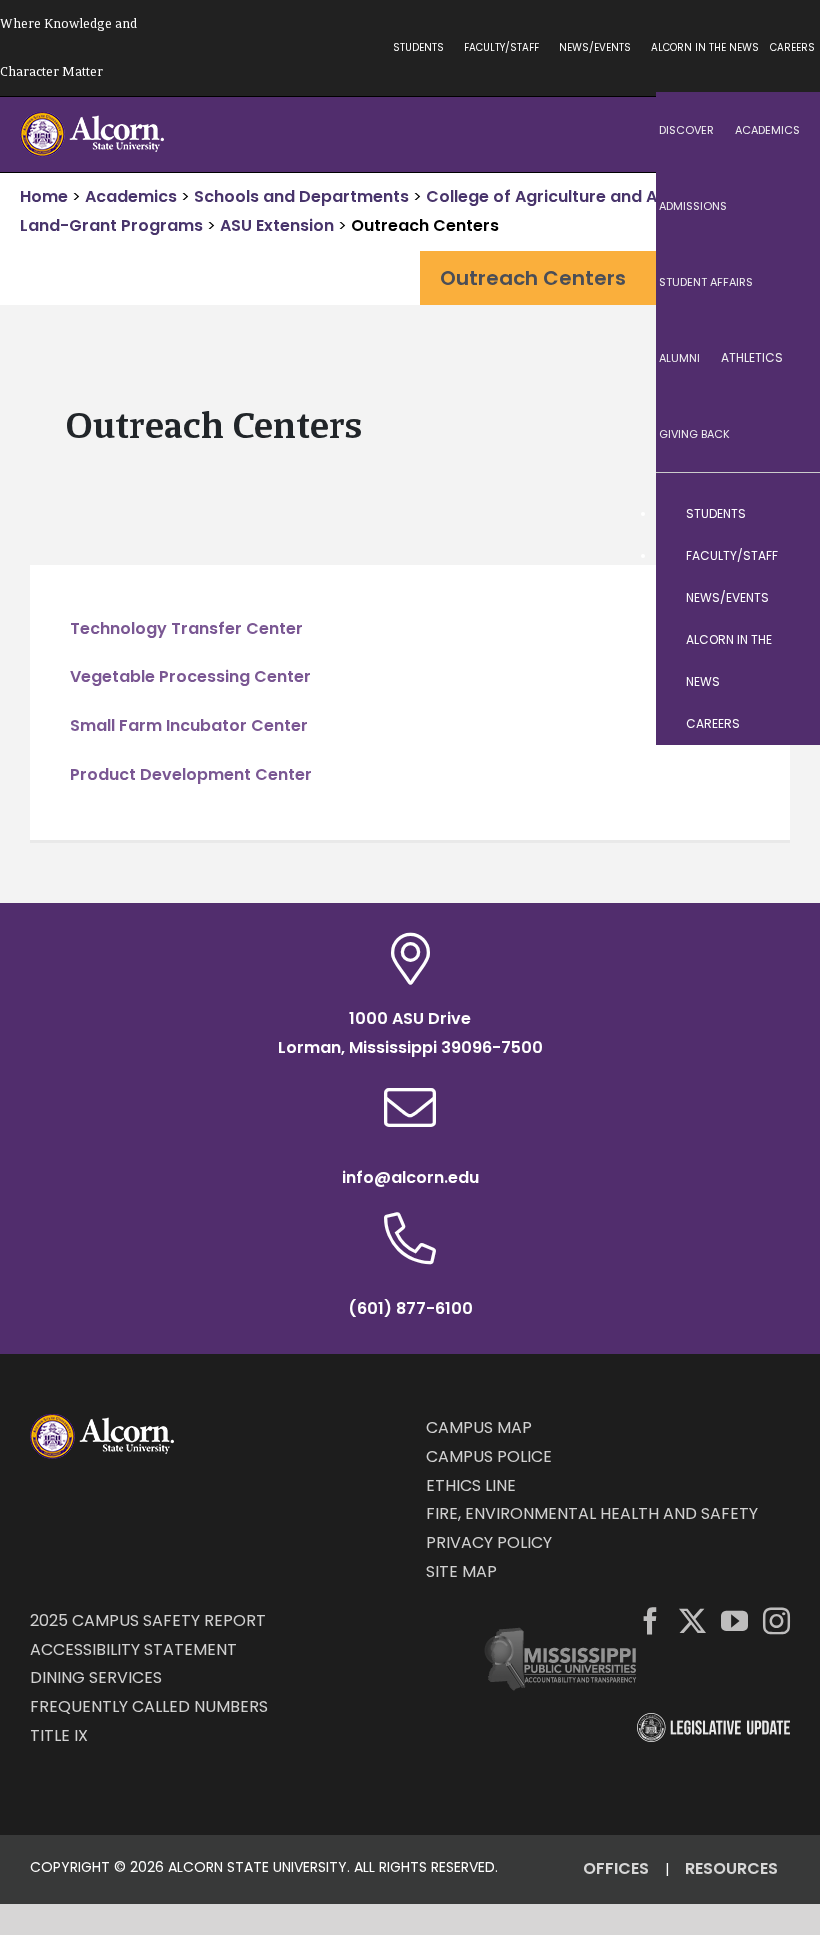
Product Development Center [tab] (191, 774)
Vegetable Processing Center (190, 676)
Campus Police (489, 1456)
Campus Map (479, 1427)
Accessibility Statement (133, 1649)
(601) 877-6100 (410, 1308)
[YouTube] (734, 1620)
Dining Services (96, 1677)
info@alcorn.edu (410, 1177)
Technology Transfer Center (186, 628)
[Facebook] (650, 1620)
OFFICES (616, 1868)
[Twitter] (692, 1620)
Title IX (59, 1735)
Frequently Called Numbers (149, 1706)
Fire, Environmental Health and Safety (592, 1513)
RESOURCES (731, 1868)
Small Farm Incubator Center (189, 725)
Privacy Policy (489, 1542)
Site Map (461, 1571)
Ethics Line (471, 1485)
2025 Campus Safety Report (148, 1620)
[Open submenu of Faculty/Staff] (785, 556)
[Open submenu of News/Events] (785, 598)
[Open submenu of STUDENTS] (785, 514)
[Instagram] (776, 1620)
